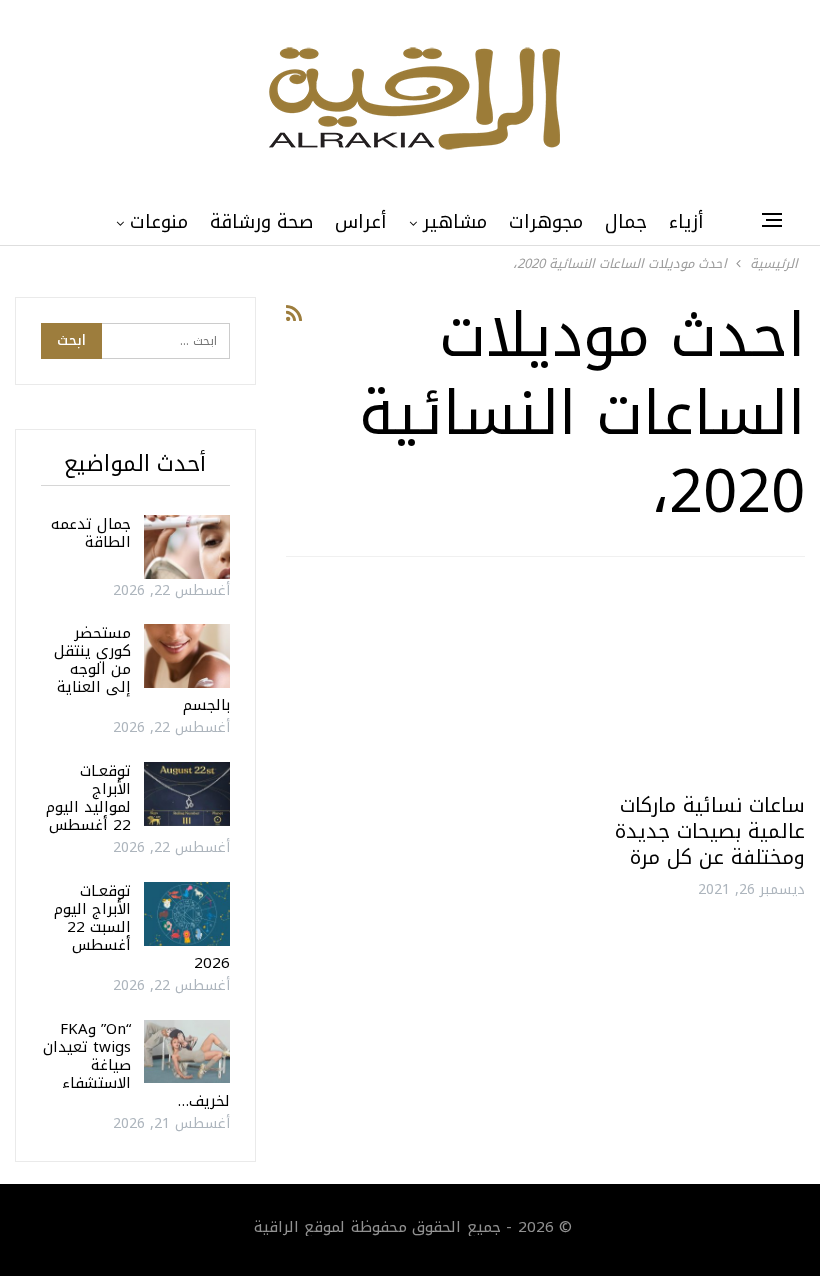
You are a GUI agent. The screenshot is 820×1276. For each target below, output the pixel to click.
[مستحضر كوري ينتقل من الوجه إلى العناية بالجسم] (187, 656)
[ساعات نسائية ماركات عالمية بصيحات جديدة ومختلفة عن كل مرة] (684, 682)
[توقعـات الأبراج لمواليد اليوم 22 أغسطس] (187, 794)
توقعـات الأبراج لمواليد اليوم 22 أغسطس (88, 798)
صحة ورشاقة (261, 222)
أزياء (686, 222)
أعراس (361, 222)
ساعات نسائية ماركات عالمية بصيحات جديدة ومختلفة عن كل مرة (710, 831)
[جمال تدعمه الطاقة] (187, 547)
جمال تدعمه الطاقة (91, 533)
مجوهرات (546, 222)
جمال (626, 222)
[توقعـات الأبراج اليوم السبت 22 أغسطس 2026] (187, 914)
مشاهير (455, 222)
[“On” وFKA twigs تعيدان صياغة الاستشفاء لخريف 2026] (187, 1052)
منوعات (159, 222)
